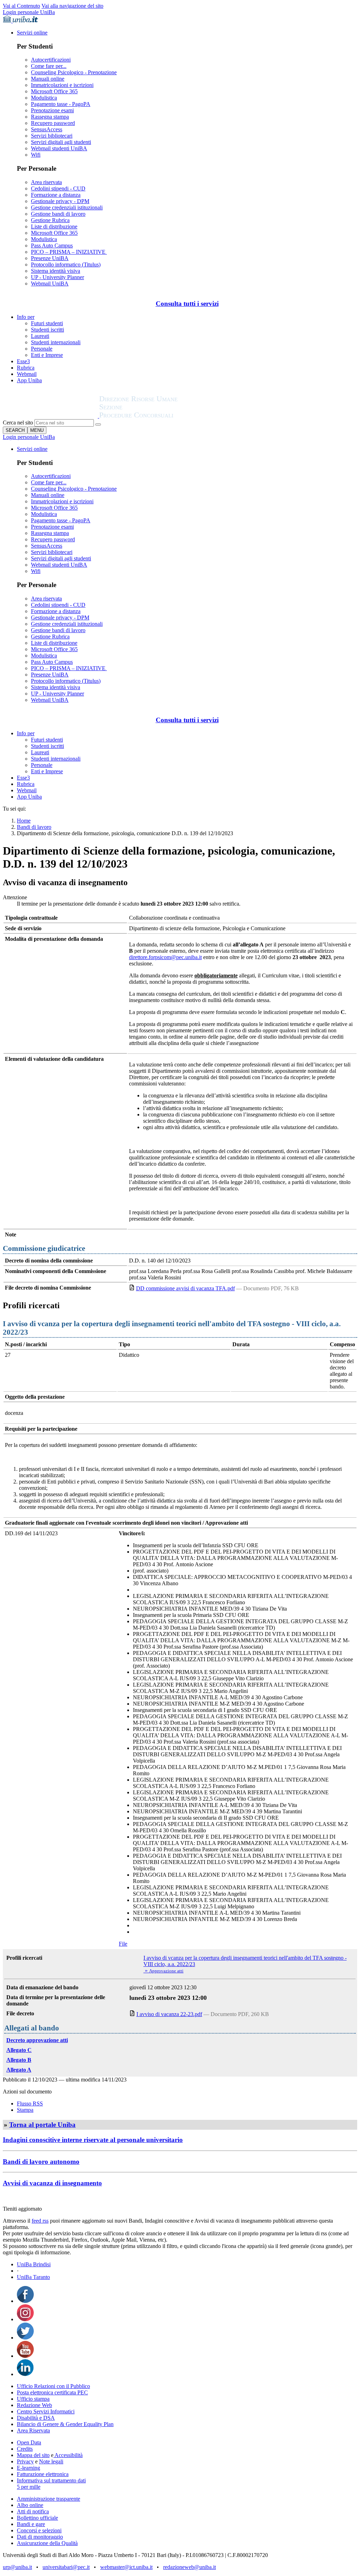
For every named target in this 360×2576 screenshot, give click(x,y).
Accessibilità (68, 2455)
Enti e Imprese (47, 355)
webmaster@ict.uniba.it (126, 2567)
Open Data (29, 2442)
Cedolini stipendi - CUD (58, 188)
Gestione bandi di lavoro (58, 214)
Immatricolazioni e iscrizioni (62, 85)
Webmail (27, 374)
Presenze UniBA (50, 258)
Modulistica (44, 98)
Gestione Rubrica (50, 220)
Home (24, 821)
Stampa (25, 2110)
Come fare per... (49, 66)
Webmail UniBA (50, 284)
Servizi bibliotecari (52, 136)
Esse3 (23, 361)
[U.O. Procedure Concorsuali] (51, 416)
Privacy (25, 2461)
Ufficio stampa (33, 2399)
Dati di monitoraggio (40, 2537)
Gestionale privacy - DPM (60, 201)
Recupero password (53, 123)
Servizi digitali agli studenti (61, 142)
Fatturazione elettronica (43, 2474)
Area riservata (46, 182)
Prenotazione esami (52, 110)
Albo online (30, 2505)
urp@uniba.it (17, 2567)
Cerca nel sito (18, 423)
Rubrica (26, 368)
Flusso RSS (30, 2103)
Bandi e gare (31, 2524)
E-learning (28, 2468)
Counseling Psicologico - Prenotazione (74, 72)
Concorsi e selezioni (39, 2530)
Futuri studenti (47, 323)
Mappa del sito (33, 2455)
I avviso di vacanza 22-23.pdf (169, 2014)
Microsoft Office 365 (54, 91)
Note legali (51, 2461)
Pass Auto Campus (52, 245)
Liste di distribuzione (54, 226)
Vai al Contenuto (21, 6)
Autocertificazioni (51, 60)
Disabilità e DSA (36, 2418)
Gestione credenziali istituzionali (67, 207)
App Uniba (29, 380)
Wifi (36, 155)
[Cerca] (98, 424)
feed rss (40, 2221)
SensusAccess (47, 129)
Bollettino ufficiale (37, 2518)
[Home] (155, 416)
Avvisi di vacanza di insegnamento (52, 2183)
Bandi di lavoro (34, 827)
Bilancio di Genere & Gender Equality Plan (65, 2424)
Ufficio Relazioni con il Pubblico (53, 2386)
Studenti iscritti (47, 330)
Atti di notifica (33, 2511)
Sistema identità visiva (56, 271)
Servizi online (32, 33)
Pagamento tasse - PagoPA (61, 104)
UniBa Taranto (33, 2277)
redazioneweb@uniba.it (189, 2567)
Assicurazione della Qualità (47, 2543)
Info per (26, 317)
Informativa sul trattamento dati (51, 2480)
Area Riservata (33, 2430)
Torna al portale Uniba (42, 2125)
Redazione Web (34, 2405)
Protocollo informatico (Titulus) (66, 264)
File (123, 1944)
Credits (25, 2449)
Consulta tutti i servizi (187, 304)
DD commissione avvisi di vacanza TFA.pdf (185, 1288)
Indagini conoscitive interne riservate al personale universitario (93, 2140)
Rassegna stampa (50, 117)
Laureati (40, 336)
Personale (42, 349)
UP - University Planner (57, 277)
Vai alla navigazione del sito (72, 6)
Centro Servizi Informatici (46, 2411)
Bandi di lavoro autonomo (41, 2162)
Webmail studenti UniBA (59, 148)
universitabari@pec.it (66, 2567)
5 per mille (29, 2487)
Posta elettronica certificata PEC (52, 2392)
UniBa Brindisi (34, 2264)
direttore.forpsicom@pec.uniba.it (165, 957)
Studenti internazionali (56, 342)
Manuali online (48, 79)
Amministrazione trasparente (49, 2499)
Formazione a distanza (56, 195)
